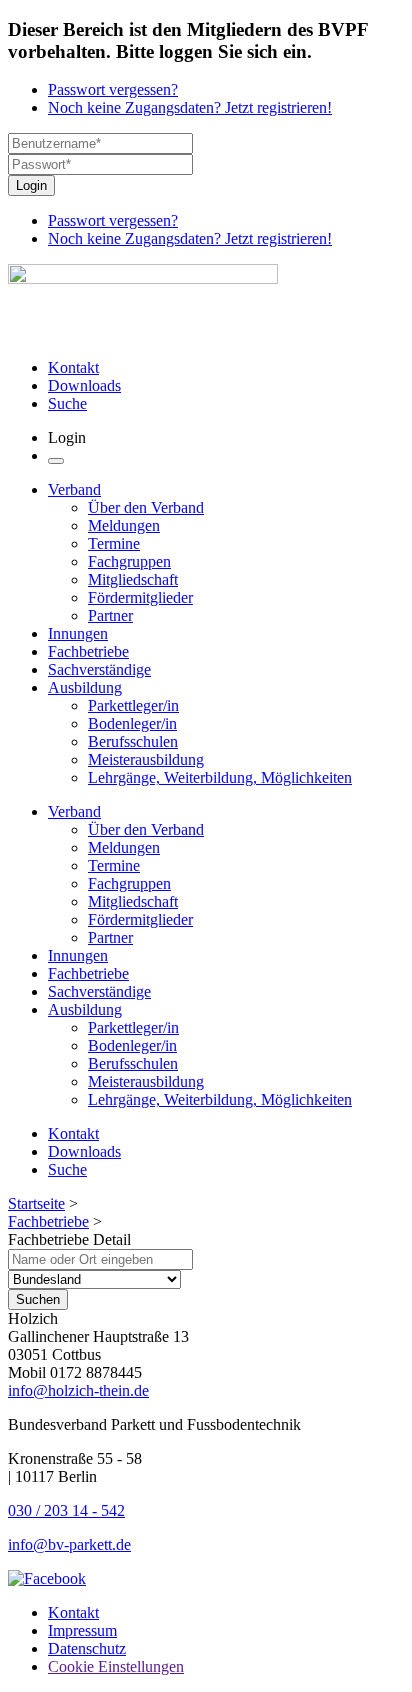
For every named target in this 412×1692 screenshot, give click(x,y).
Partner (110, 615)
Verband (74, 489)
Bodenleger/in (132, 723)
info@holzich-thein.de (78, 1390)
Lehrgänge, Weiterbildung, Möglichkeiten (220, 777)
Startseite (36, 1203)
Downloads (84, 385)
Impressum (82, 1630)
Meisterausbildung (146, 759)
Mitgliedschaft (133, 579)
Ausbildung (85, 687)
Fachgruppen (129, 561)
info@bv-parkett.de (69, 1544)
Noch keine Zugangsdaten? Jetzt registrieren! (190, 107)
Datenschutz (87, 1648)
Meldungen (124, 525)
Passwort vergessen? (113, 89)
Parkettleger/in (133, 705)
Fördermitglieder (140, 597)
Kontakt (73, 367)
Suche (67, 403)
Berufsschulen (133, 741)
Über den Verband (146, 507)
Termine (114, 543)
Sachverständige (99, 669)
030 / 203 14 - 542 (66, 1510)
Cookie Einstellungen (116, 1666)
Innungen (78, 633)
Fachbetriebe (88, 651)
